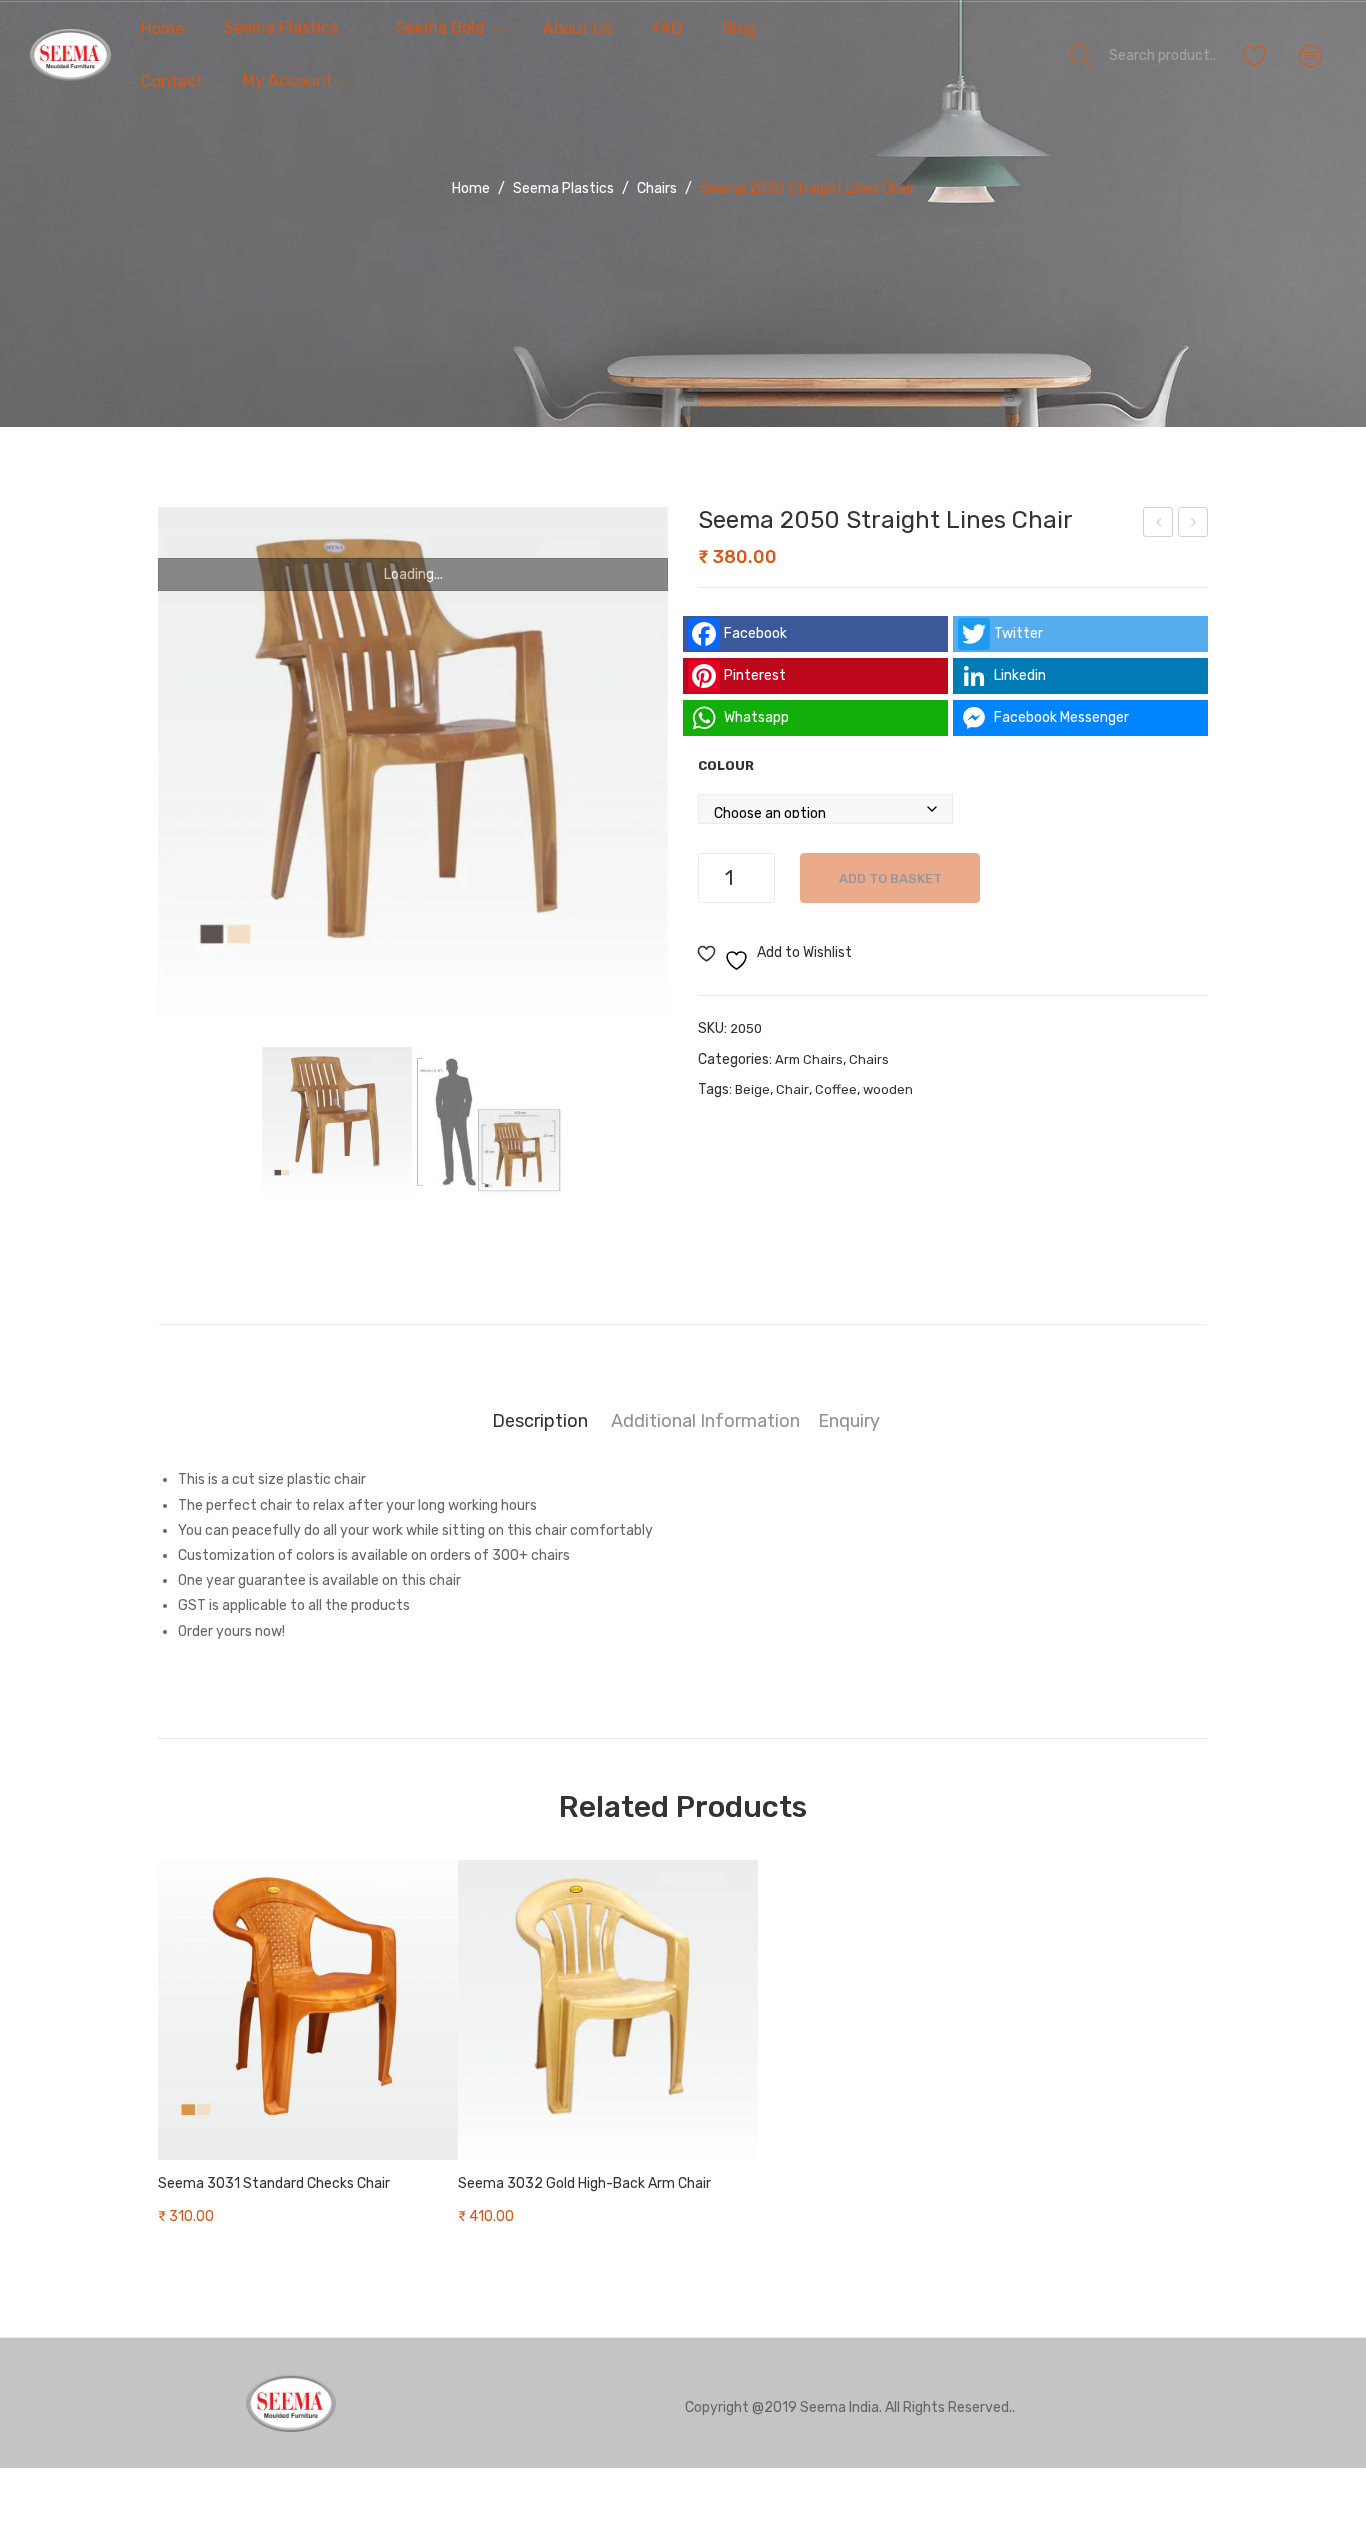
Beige (752, 1089)
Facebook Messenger (1061, 717)
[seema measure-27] (488, 1122)
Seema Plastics (563, 188)
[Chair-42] (413, 762)
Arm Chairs (809, 1059)
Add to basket (890, 878)
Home (471, 188)
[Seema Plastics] (70, 54)
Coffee (836, 1089)
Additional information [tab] (705, 1420)
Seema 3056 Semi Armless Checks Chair (1193, 525)
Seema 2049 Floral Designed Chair (1159, 525)
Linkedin (1020, 675)
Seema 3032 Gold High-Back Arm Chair (584, 2183)
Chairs (657, 188)
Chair (792, 1089)
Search (1082, 55)
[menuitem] (162, 28)
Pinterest (755, 675)
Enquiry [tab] (849, 1420)
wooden (888, 1089)
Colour (726, 765)
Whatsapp (756, 717)
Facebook (755, 633)
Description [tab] (540, 1420)
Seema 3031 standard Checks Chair (274, 2183)
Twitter (1018, 633)
